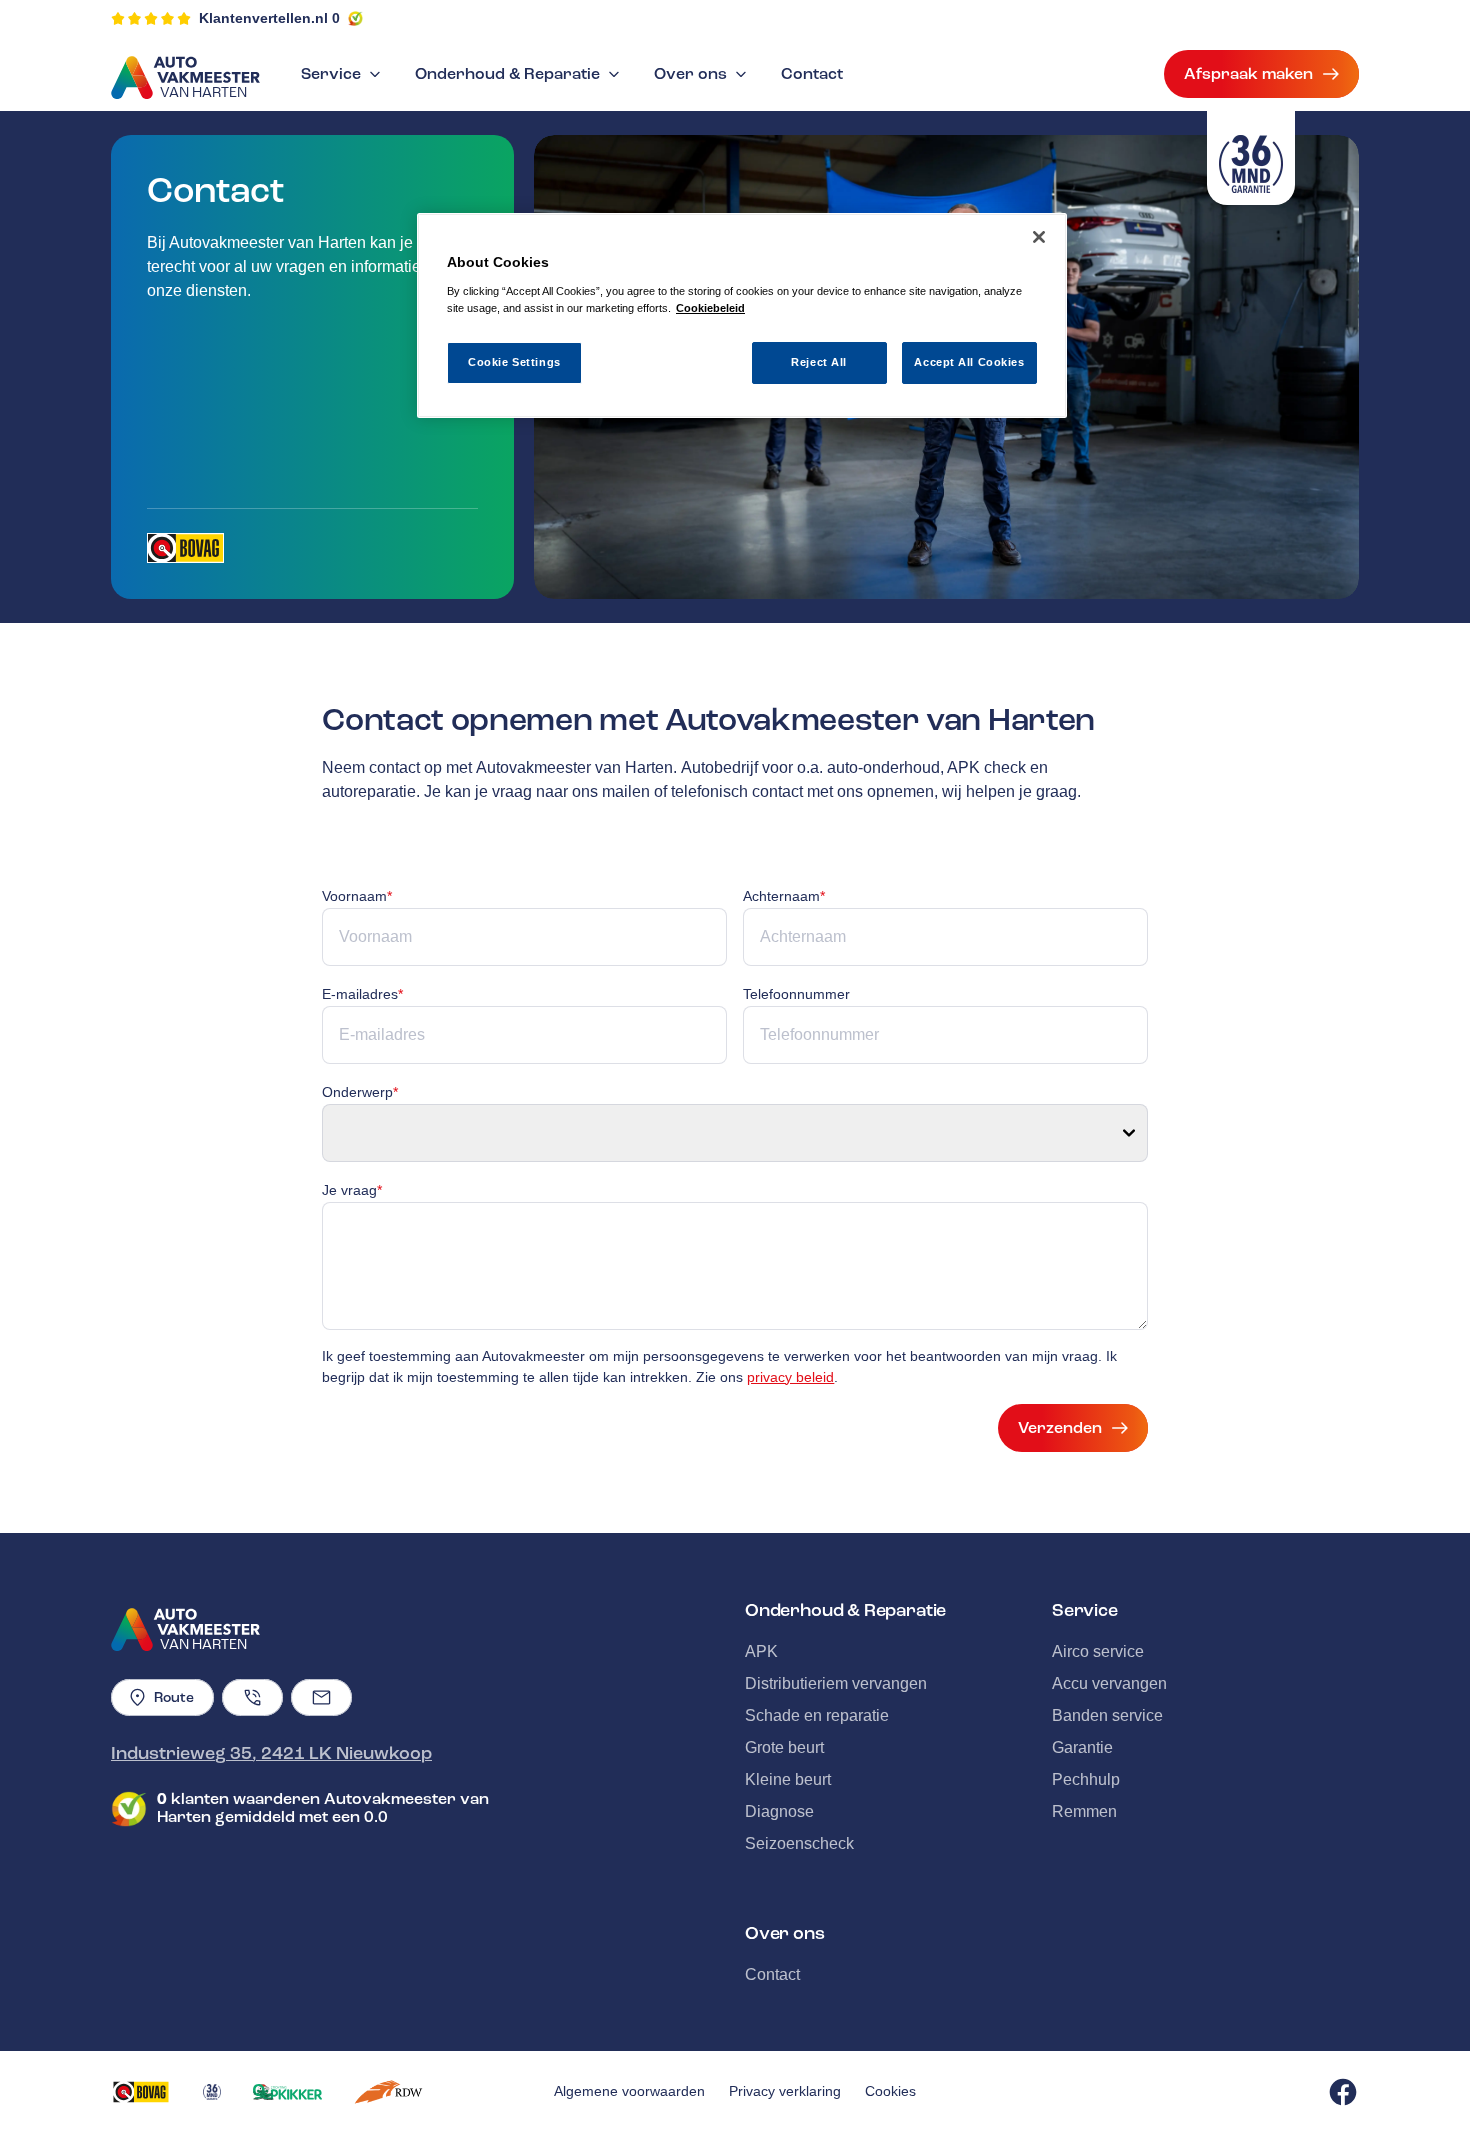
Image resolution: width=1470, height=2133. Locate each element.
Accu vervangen (1109, 1683)
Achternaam (784, 896)
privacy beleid (790, 1377)
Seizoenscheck (799, 1843)
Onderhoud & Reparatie (507, 74)
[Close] (1039, 237)
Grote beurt (784, 1747)
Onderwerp (360, 1092)
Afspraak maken (1248, 74)
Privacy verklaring (785, 2091)
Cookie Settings (514, 362)
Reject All (819, 362)
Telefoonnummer (796, 994)
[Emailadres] (321, 1697)
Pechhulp (1086, 1779)
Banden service (1107, 1715)
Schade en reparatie (817, 1715)
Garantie (1082, 1747)
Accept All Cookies (969, 362)
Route (174, 1697)
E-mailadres (362, 994)
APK (761, 1651)
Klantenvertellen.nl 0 (269, 18)
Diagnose (779, 1811)
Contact (812, 74)
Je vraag (352, 1190)
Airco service (1098, 1651)
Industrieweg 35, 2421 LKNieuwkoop (271, 1753)
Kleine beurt (788, 1779)
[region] (742, 315)
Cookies (890, 2091)
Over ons (690, 74)
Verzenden (1060, 1428)
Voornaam (357, 896)
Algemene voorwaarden (629, 2091)
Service (331, 74)
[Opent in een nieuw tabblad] (185, 548)
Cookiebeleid (710, 308)
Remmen (1084, 1811)
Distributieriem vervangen (836, 1683)
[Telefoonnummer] (252, 1697)
